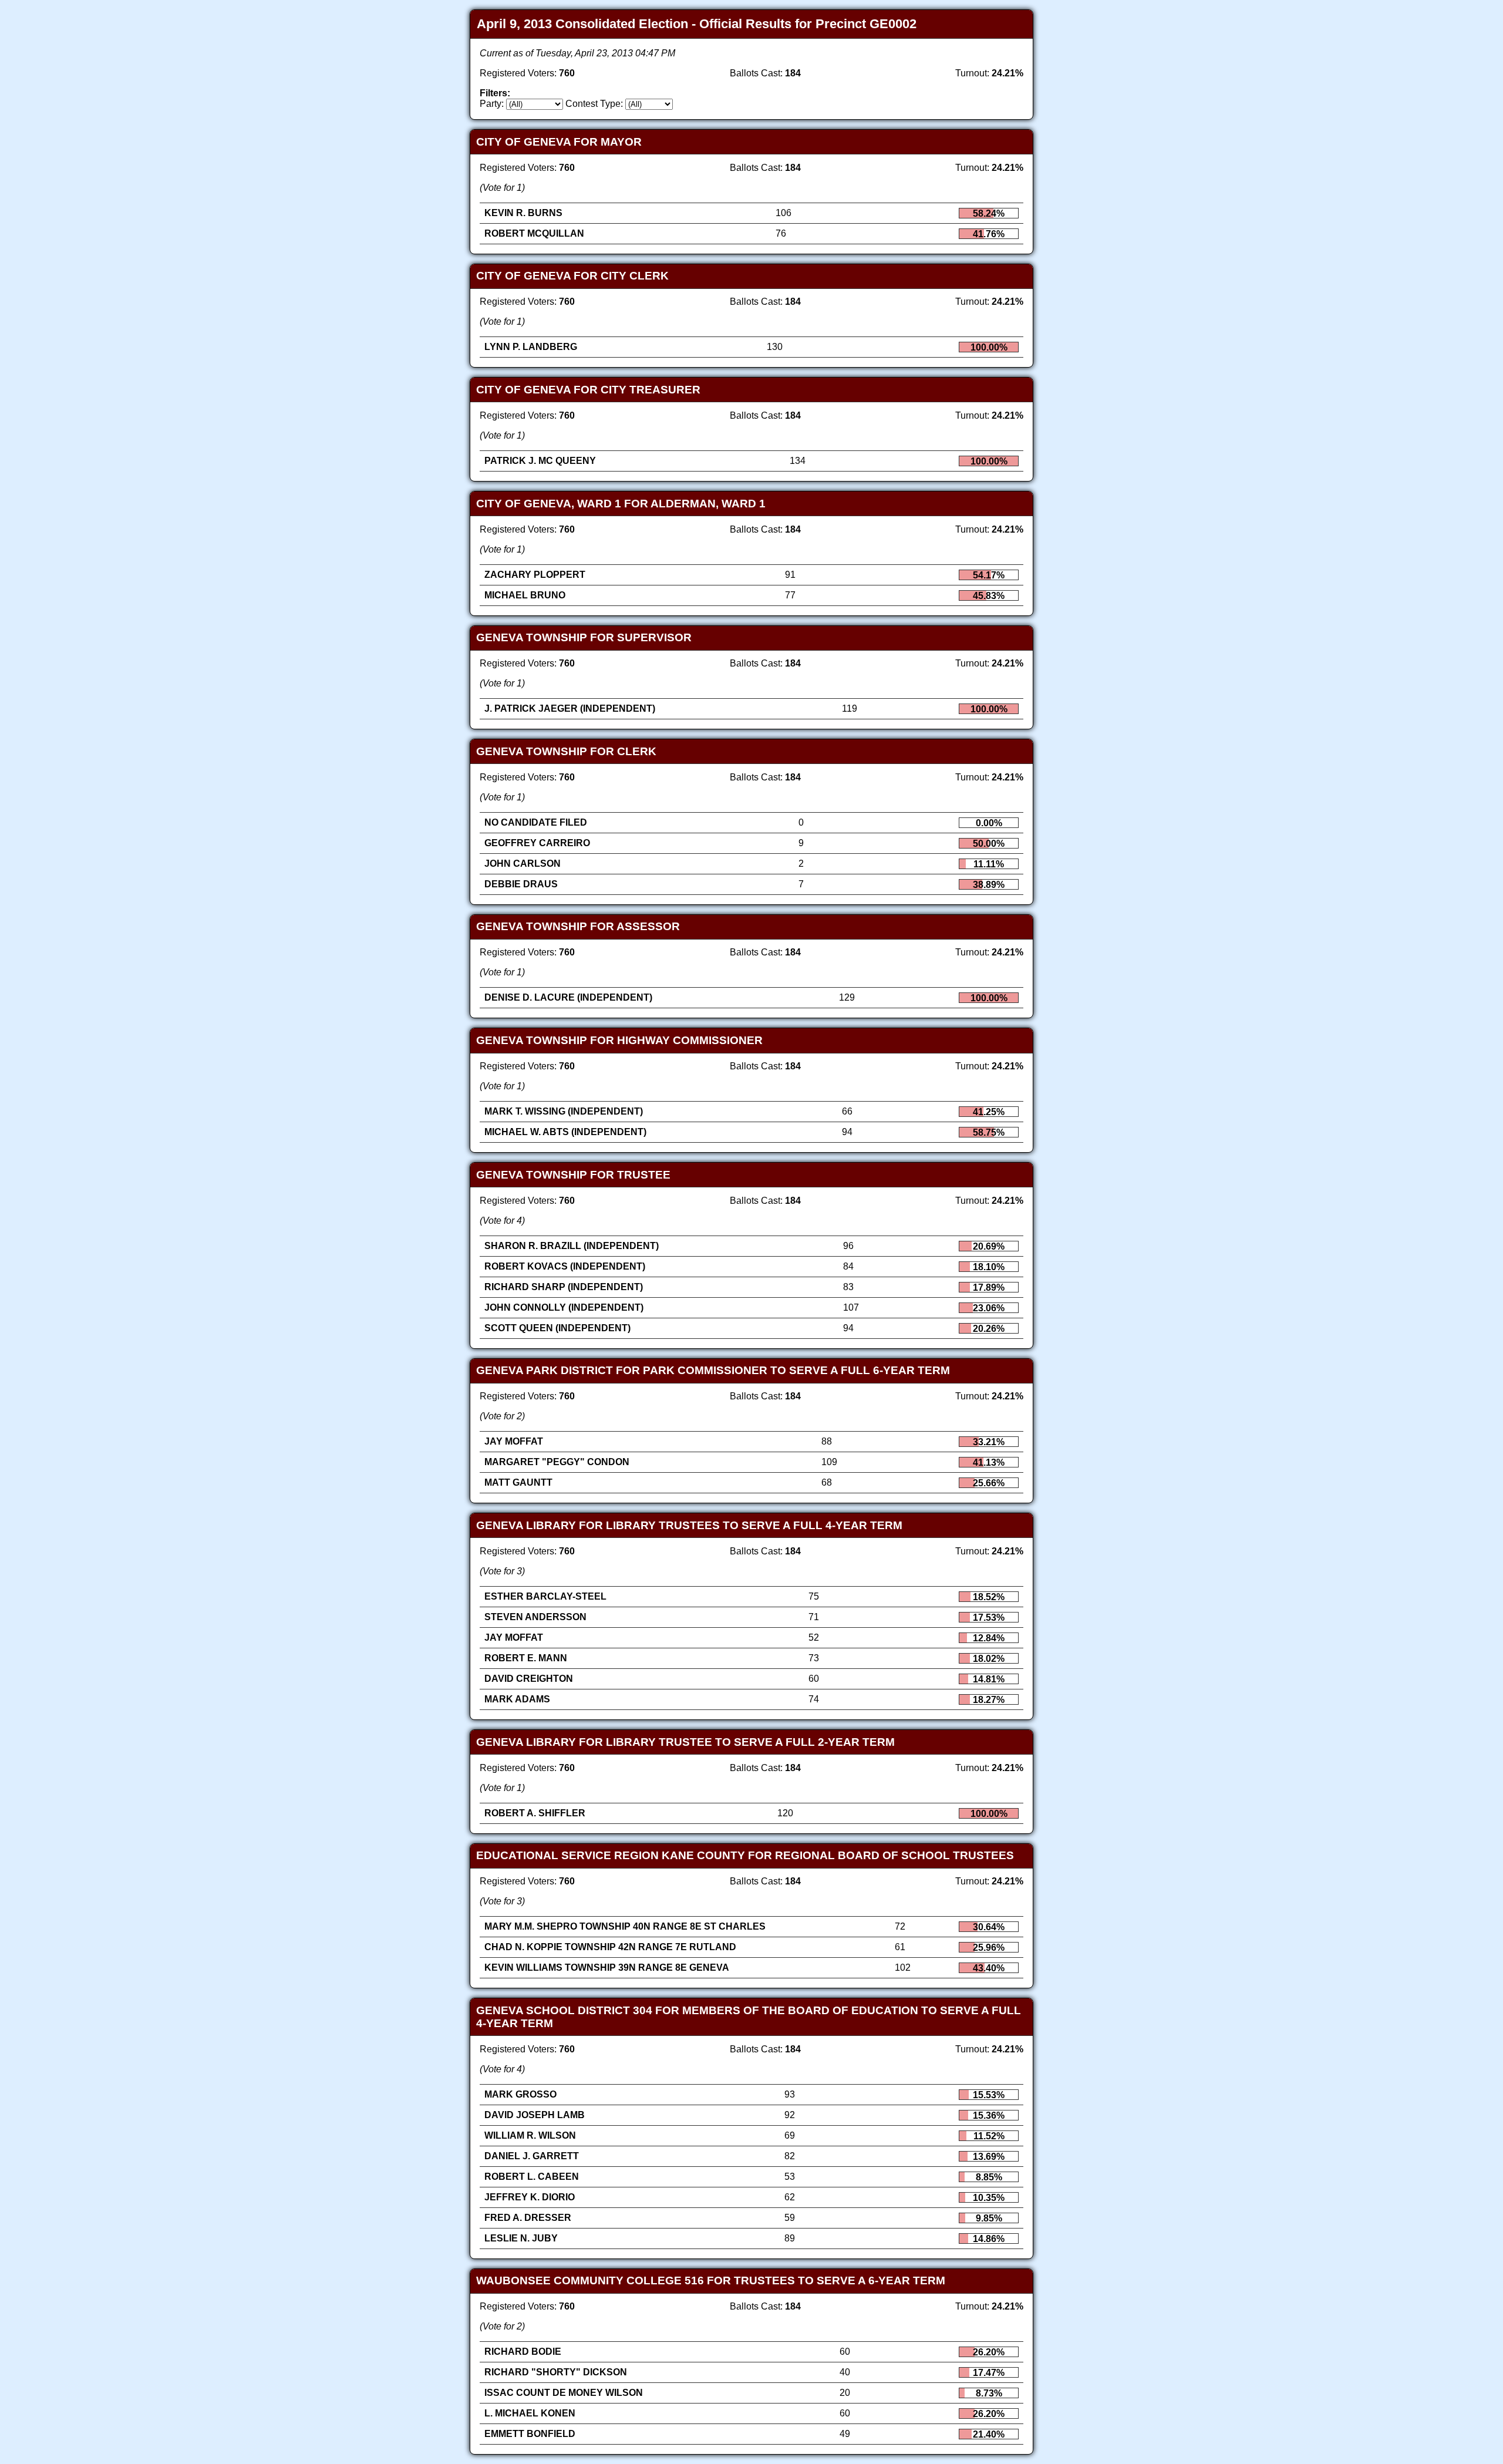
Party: (492, 104)
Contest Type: (594, 104)
